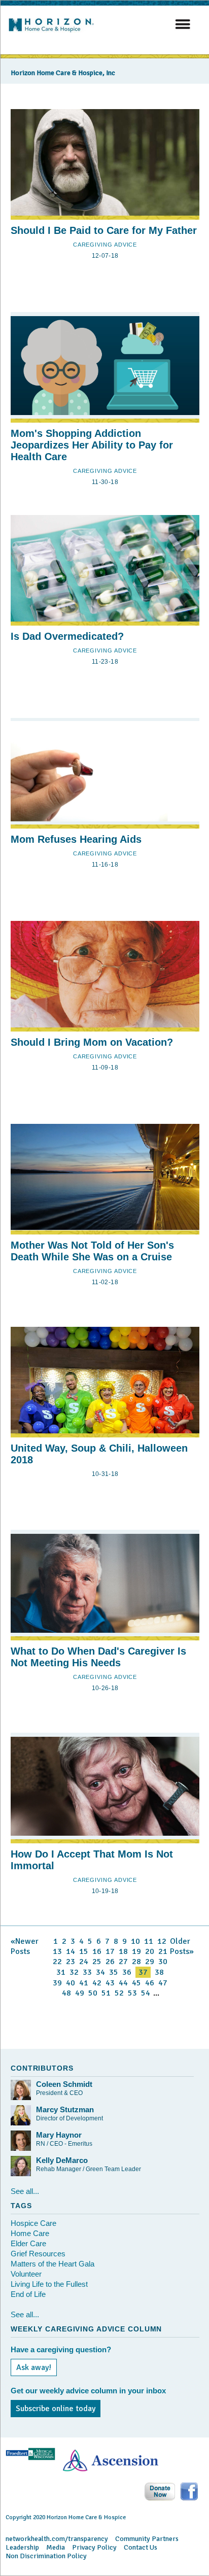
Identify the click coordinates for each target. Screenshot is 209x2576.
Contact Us (141, 2547)
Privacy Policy (94, 2547)
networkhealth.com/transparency (57, 2539)
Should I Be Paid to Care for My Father (104, 230)
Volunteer (26, 2274)
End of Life (28, 2294)
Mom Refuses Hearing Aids (76, 839)
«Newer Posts (25, 1946)
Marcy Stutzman (65, 2109)
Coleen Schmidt (64, 2084)
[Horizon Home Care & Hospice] (54, 32)
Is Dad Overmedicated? (67, 636)
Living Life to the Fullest (49, 2284)
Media (56, 2547)
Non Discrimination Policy (46, 2556)
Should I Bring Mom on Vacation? (92, 1042)
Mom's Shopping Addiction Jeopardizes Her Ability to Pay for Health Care (92, 445)
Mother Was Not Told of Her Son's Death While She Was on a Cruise (92, 1251)
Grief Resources (38, 2254)
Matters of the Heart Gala (53, 2264)
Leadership (22, 2547)
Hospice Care (33, 2223)
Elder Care (28, 2243)
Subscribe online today (56, 2409)
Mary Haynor (59, 2135)
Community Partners (147, 2539)
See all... (25, 2191)
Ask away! (34, 2367)
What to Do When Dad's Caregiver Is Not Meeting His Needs (98, 1657)
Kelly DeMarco (62, 2160)
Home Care (30, 2233)
